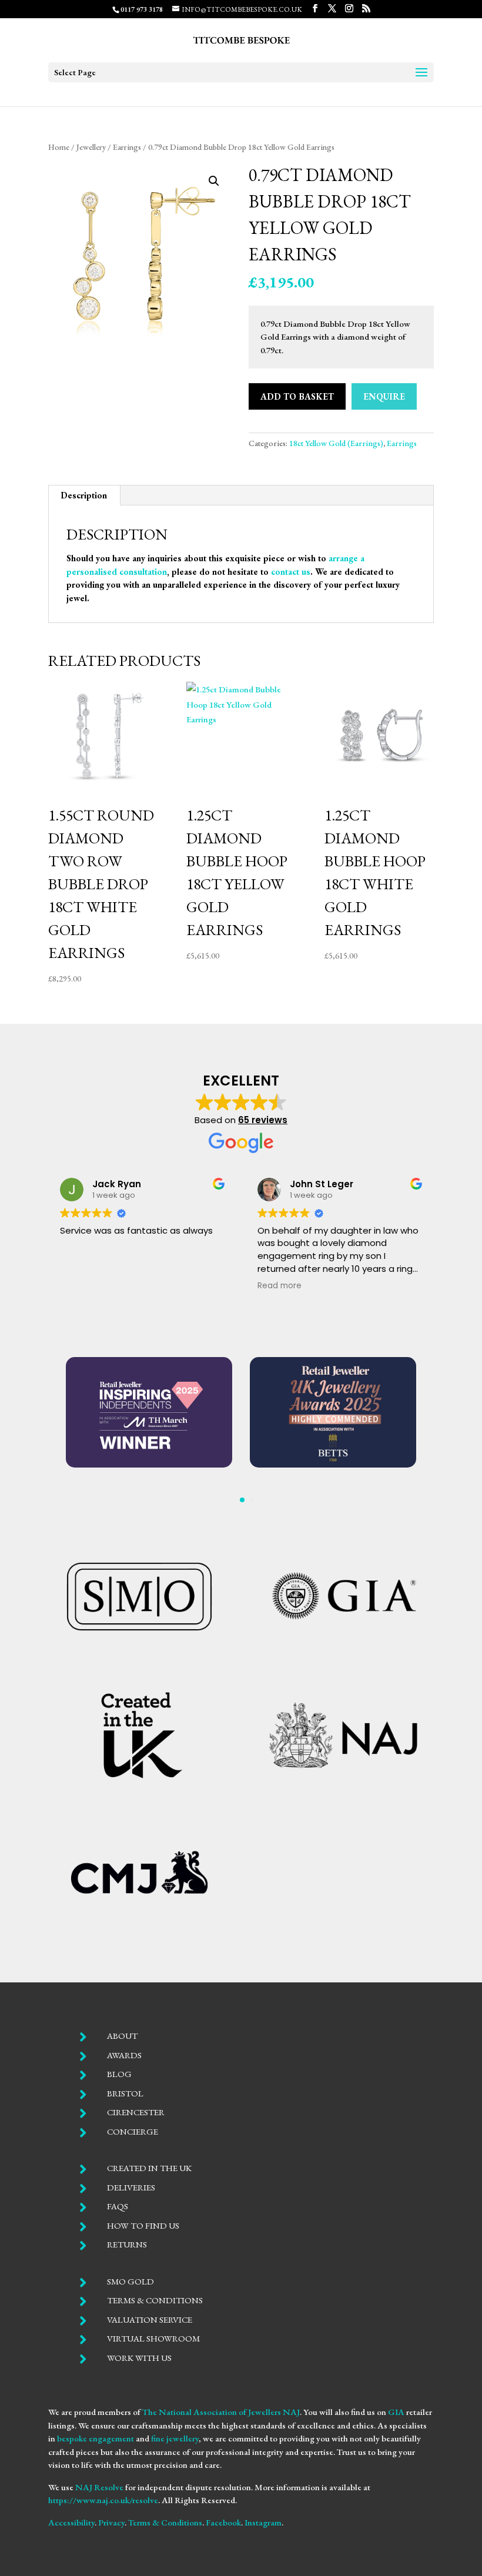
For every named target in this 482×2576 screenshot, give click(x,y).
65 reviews (263, 1120)
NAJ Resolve (99, 2487)
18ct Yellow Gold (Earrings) (336, 443)
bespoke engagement (96, 2438)
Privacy (111, 2522)
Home (59, 147)
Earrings (127, 147)
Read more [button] (266, 1286)
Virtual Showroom (153, 2338)
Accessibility (71, 2522)
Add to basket (297, 396)
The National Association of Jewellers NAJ (221, 2412)
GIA (396, 2412)
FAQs (118, 2206)
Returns (127, 2244)
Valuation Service (150, 2319)
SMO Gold (130, 2281)
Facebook (223, 2522)
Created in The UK (149, 2168)
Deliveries (131, 2187)
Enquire (384, 396)
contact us (291, 572)
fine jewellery (175, 2438)
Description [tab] (84, 495)
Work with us (139, 2358)
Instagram (263, 2522)
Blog (119, 2074)
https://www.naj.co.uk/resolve (103, 2500)
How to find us (143, 2225)
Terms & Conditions (155, 2300)
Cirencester (136, 2112)
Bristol (125, 2093)
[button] (214, 181)
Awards (124, 2055)
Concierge (133, 2131)
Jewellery (91, 147)
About (122, 2036)
